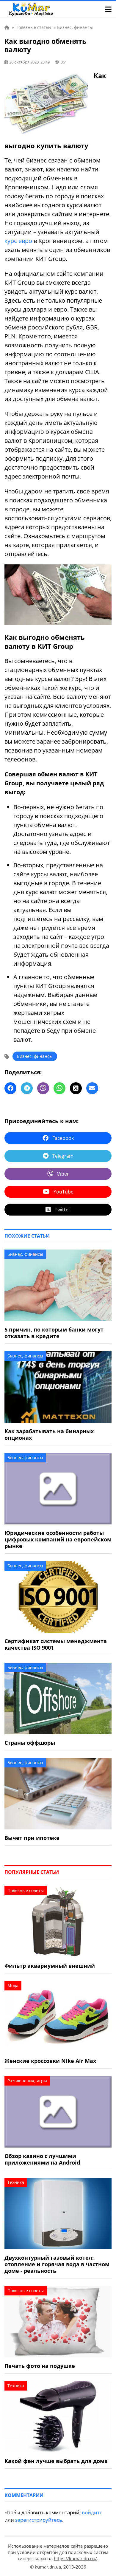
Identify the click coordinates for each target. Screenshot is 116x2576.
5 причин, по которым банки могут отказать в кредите (54, 1333)
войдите (92, 2512)
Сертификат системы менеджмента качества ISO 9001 (56, 1644)
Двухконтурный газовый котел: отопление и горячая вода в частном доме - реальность (57, 2264)
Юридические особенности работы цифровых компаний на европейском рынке (58, 1539)
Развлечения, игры (27, 2081)
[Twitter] (76, 1088)
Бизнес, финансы (35, 1056)
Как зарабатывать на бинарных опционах (49, 1434)
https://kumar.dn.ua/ (75, 2558)
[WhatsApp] (59, 1088)
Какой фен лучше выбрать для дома (56, 2461)
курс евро (18, 241)
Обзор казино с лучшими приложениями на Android (42, 2159)
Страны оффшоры (30, 1743)
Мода (13, 1986)
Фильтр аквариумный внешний (50, 1966)
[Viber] (43, 1088)
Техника (16, 2182)
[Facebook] (10, 1088)
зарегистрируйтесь (39, 2520)
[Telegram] (27, 1088)
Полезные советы (26, 1890)
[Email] (92, 1088)
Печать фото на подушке (40, 2366)
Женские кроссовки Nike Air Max (50, 2061)
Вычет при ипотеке (32, 1838)
